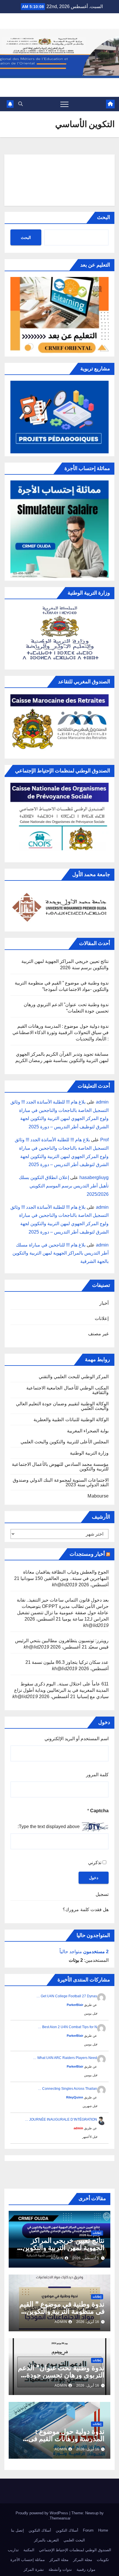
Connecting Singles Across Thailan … (67, 2089)
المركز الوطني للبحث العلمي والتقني (74, 1377)
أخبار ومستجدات (87, 1554)
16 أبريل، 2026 (88, 2322)
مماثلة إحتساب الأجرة (28, 2560)
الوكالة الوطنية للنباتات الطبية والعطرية (71, 1420)
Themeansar (60, 2518)
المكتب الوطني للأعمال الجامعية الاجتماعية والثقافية (67, 1390)
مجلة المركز (83, 2560)
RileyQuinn (75, 2097)
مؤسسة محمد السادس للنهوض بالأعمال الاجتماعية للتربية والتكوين (60, 1467)
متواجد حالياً (84, 1952)
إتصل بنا (17, 2530)
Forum (88, 2530)
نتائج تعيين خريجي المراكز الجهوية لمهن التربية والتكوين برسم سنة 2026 (64, 2248)
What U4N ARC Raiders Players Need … (65, 2058)
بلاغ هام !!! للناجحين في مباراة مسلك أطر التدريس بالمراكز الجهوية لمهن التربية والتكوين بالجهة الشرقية (61, 1253)
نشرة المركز (34, 2570)
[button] (21, 104)
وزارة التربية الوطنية (89, 1453)
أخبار (104, 1303)
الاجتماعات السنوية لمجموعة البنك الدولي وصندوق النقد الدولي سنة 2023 (61, 1482)
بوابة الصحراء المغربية (88, 1431)
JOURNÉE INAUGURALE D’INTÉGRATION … (61, 2119)
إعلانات (102, 1318)
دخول (94, 1878)
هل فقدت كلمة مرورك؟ (86, 1910)
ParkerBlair (75, 2005)
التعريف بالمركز (47, 2540)
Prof (104, 1140)
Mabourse (98, 1496)
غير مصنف (98, 1334)
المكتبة (29, 2550)
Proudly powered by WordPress (42, 2513)
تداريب (13, 2550)
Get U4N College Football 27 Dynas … (67, 1996)
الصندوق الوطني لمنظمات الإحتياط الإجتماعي (75, 2550)
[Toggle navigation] (64, 104)
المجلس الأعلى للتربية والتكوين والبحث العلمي (65, 1442)
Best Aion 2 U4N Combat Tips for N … (67, 2027)
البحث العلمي (74, 2540)
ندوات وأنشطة (60, 2570)
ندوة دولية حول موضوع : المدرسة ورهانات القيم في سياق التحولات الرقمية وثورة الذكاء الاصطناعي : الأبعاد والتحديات (61, 1033)
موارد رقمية (86, 2570)
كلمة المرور (97, 1775)
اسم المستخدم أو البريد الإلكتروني (77, 1739)
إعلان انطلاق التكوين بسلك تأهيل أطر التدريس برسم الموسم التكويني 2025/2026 (64, 1186)
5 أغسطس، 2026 (86, 2258)
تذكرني (95, 1863)
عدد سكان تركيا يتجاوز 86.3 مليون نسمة (70, 1662)
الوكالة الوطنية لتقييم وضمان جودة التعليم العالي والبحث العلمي (62, 1406)
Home (103, 2530)
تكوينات (103, 2560)
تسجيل (102, 1894)
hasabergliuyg (94, 1177)
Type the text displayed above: (49, 1827)
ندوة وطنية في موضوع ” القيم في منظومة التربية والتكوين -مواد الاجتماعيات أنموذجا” (62, 2311)
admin (102, 1102)
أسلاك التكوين (67, 2530)
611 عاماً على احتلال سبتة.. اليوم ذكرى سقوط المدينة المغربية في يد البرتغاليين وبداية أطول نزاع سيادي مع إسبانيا (61, 1690)
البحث (104, 217)
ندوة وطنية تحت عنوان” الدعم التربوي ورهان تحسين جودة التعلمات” (61, 2375)
